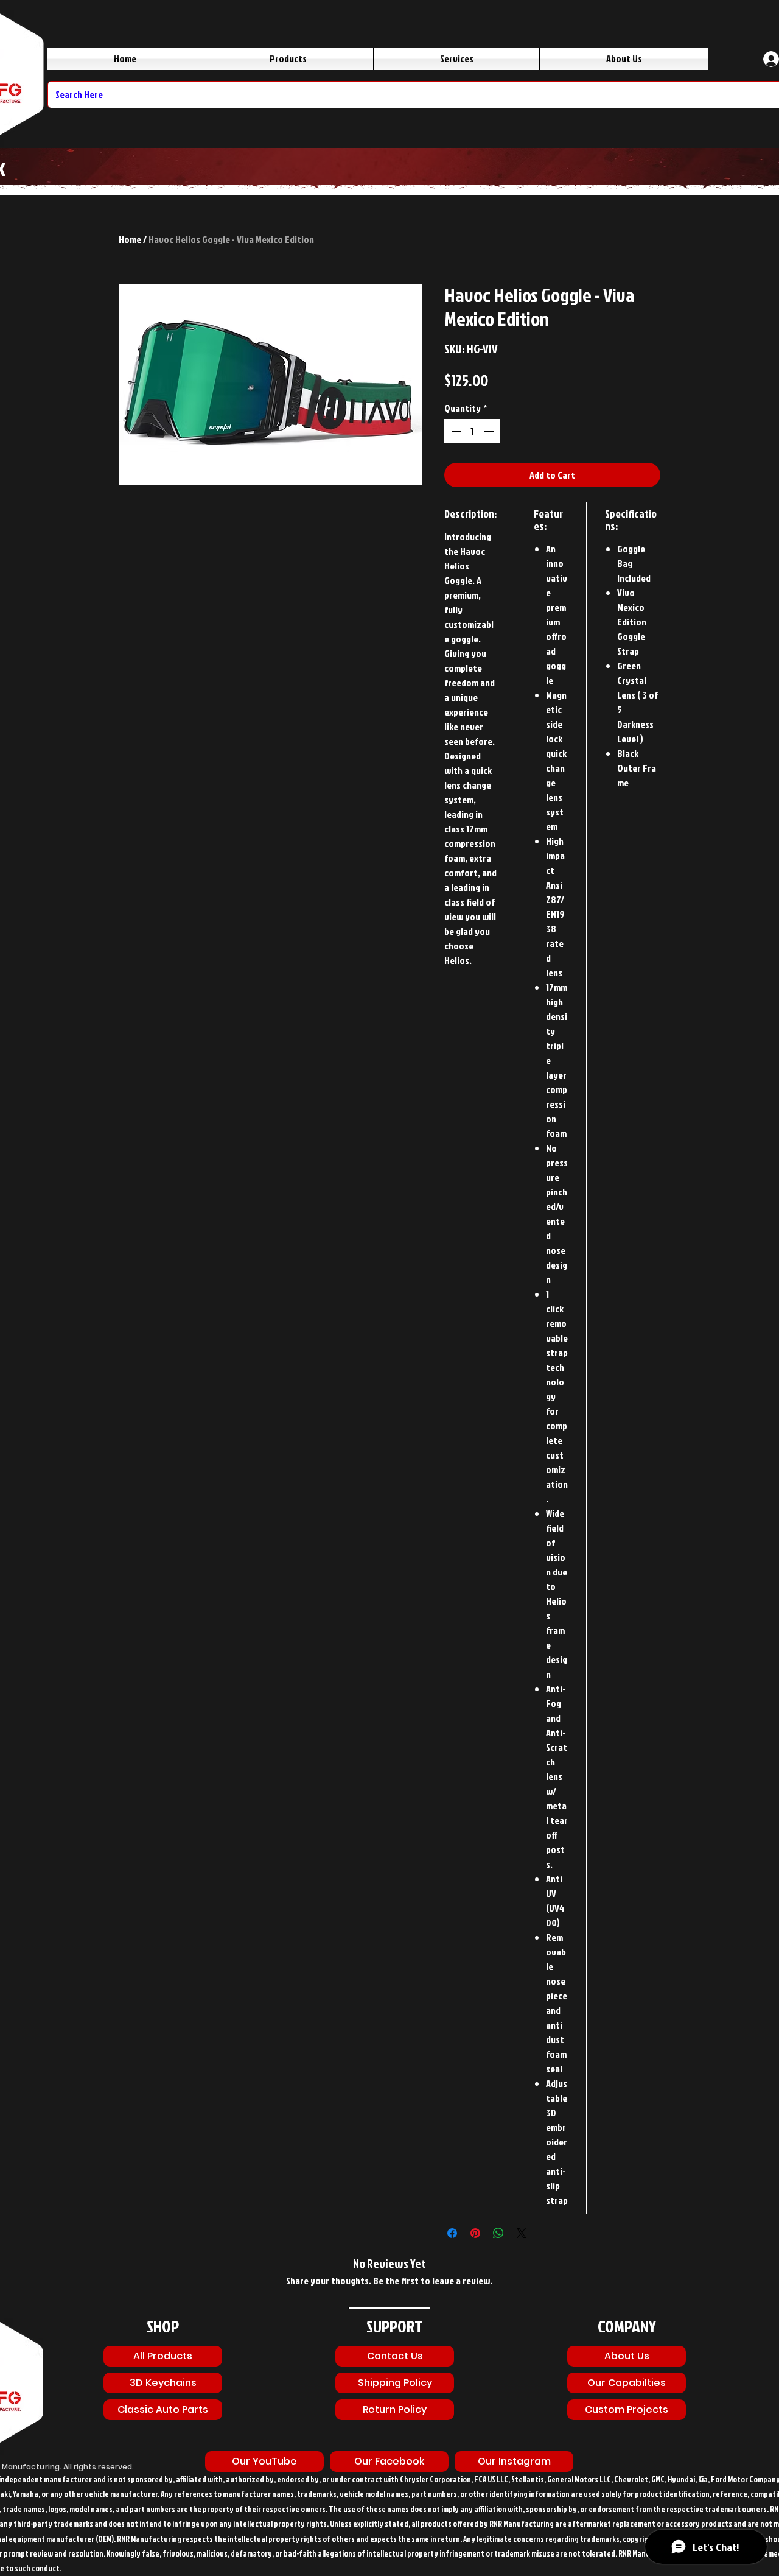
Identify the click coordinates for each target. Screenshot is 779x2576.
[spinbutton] (472, 431)
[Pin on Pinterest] (475, 2233)
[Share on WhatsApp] (498, 2233)
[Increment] (490, 431)
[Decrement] (455, 431)
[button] (389, 2462)
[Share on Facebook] (452, 2233)
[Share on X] (522, 2233)
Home (130, 239)
